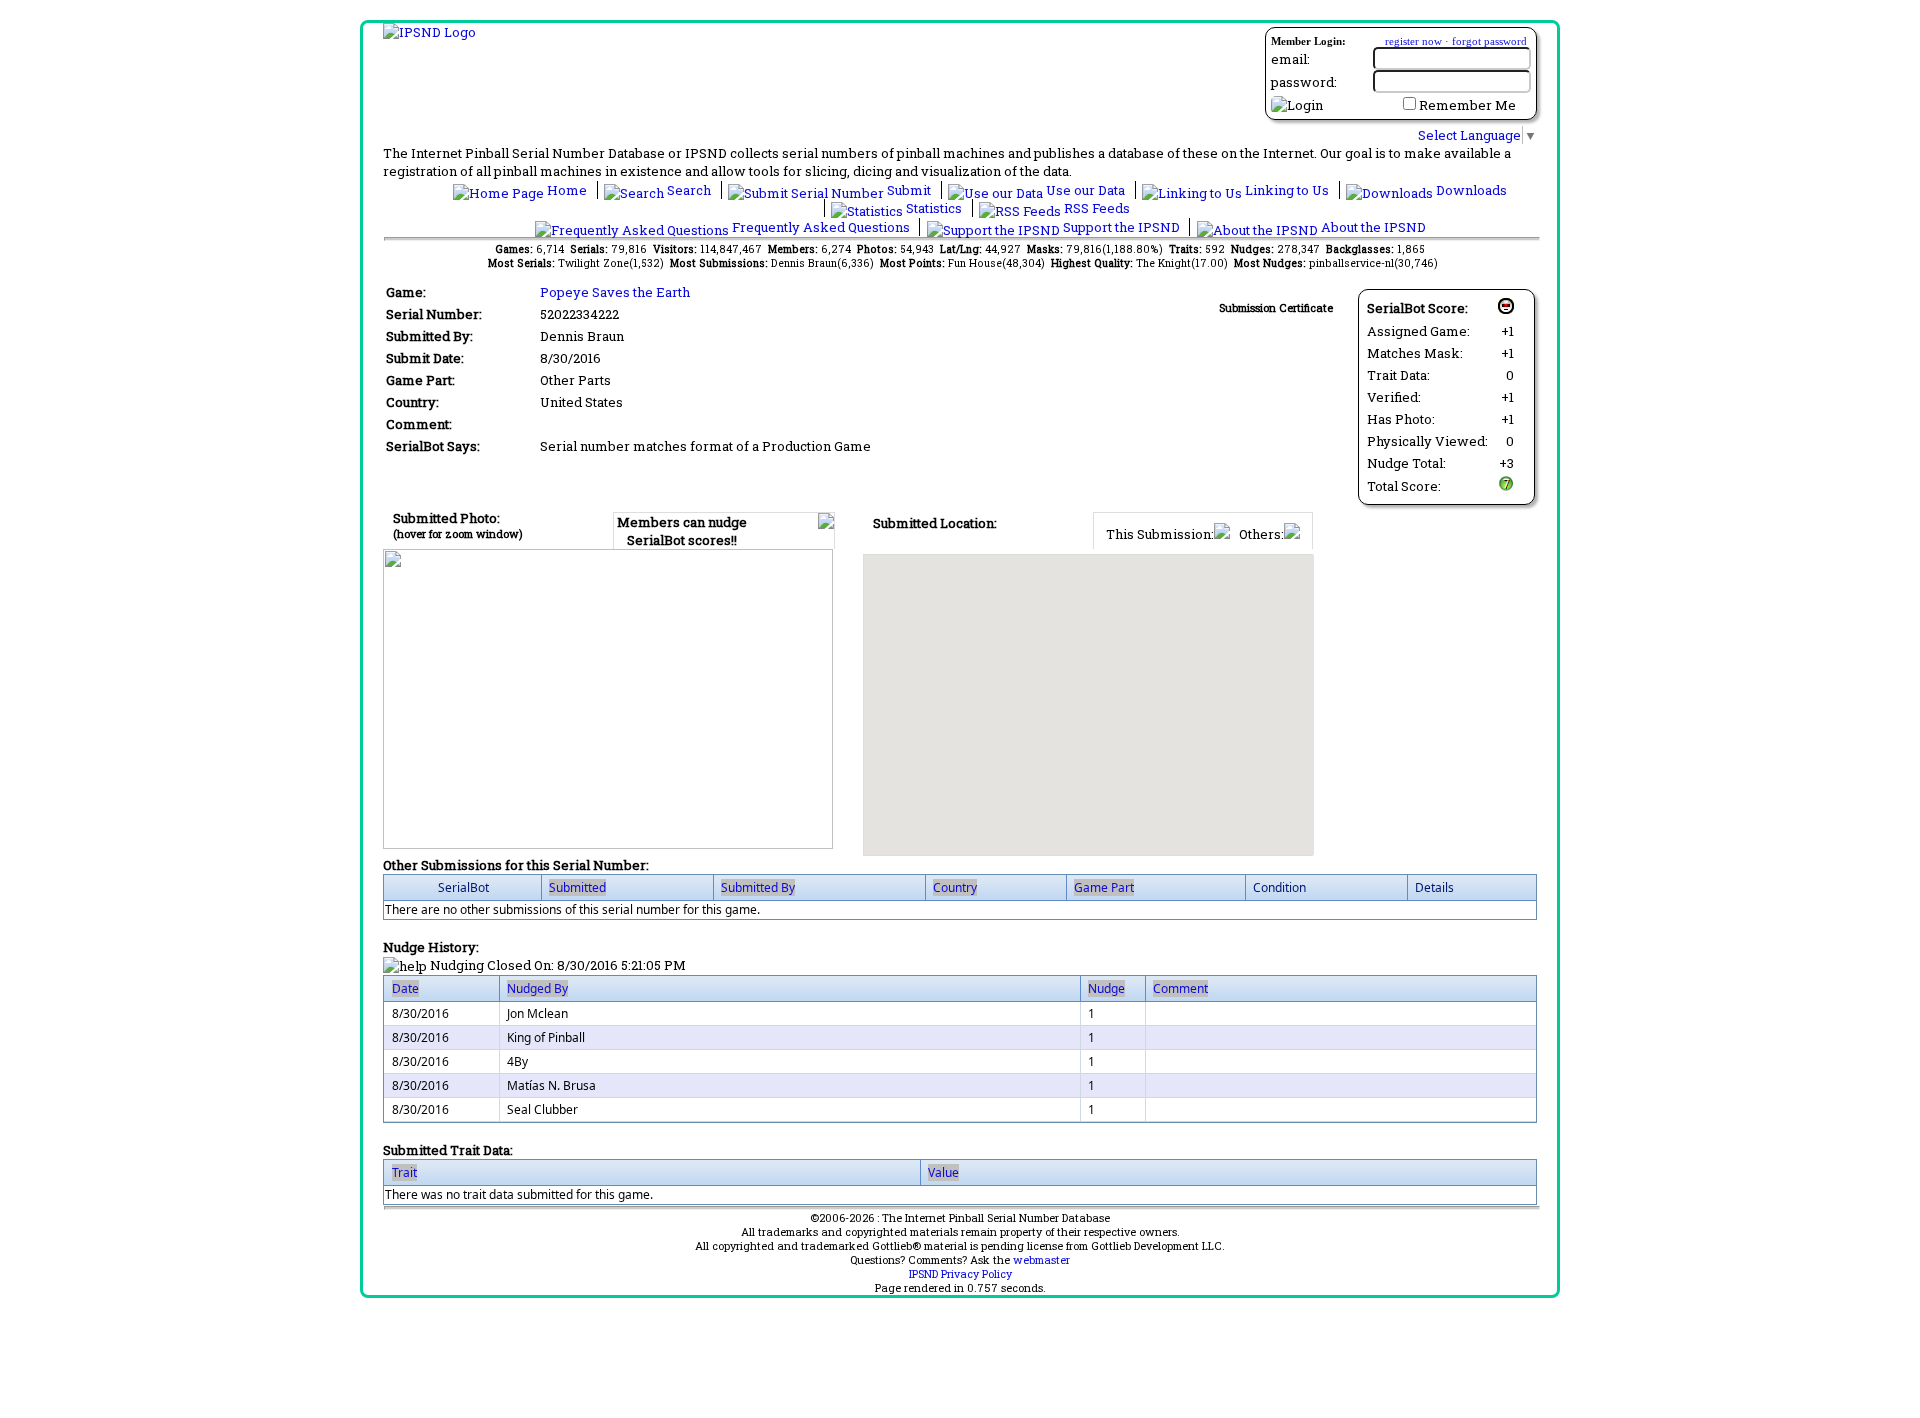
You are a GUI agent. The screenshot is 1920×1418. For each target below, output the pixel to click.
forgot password (1489, 41)
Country (955, 887)
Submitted (577, 887)
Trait (404, 1172)
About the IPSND (1372, 227)
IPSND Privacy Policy (960, 1274)
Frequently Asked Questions (821, 227)
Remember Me (1467, 105)
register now (1413, 41)
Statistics (934, 208)
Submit (909, 190)
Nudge (1106, 988)
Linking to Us (1287, 190)
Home (567, 190)
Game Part (1104, 887)
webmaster (1041, 1260)
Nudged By (537, 988)
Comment (1180, 988)
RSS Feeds (1095, 208)
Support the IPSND (1121, 227)
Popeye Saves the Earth (615, 292)
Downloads (1470, 190)
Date (405, 988)
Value (943, 1172)
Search (689, 190)
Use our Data (1085, 190)
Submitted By (758, 887)
